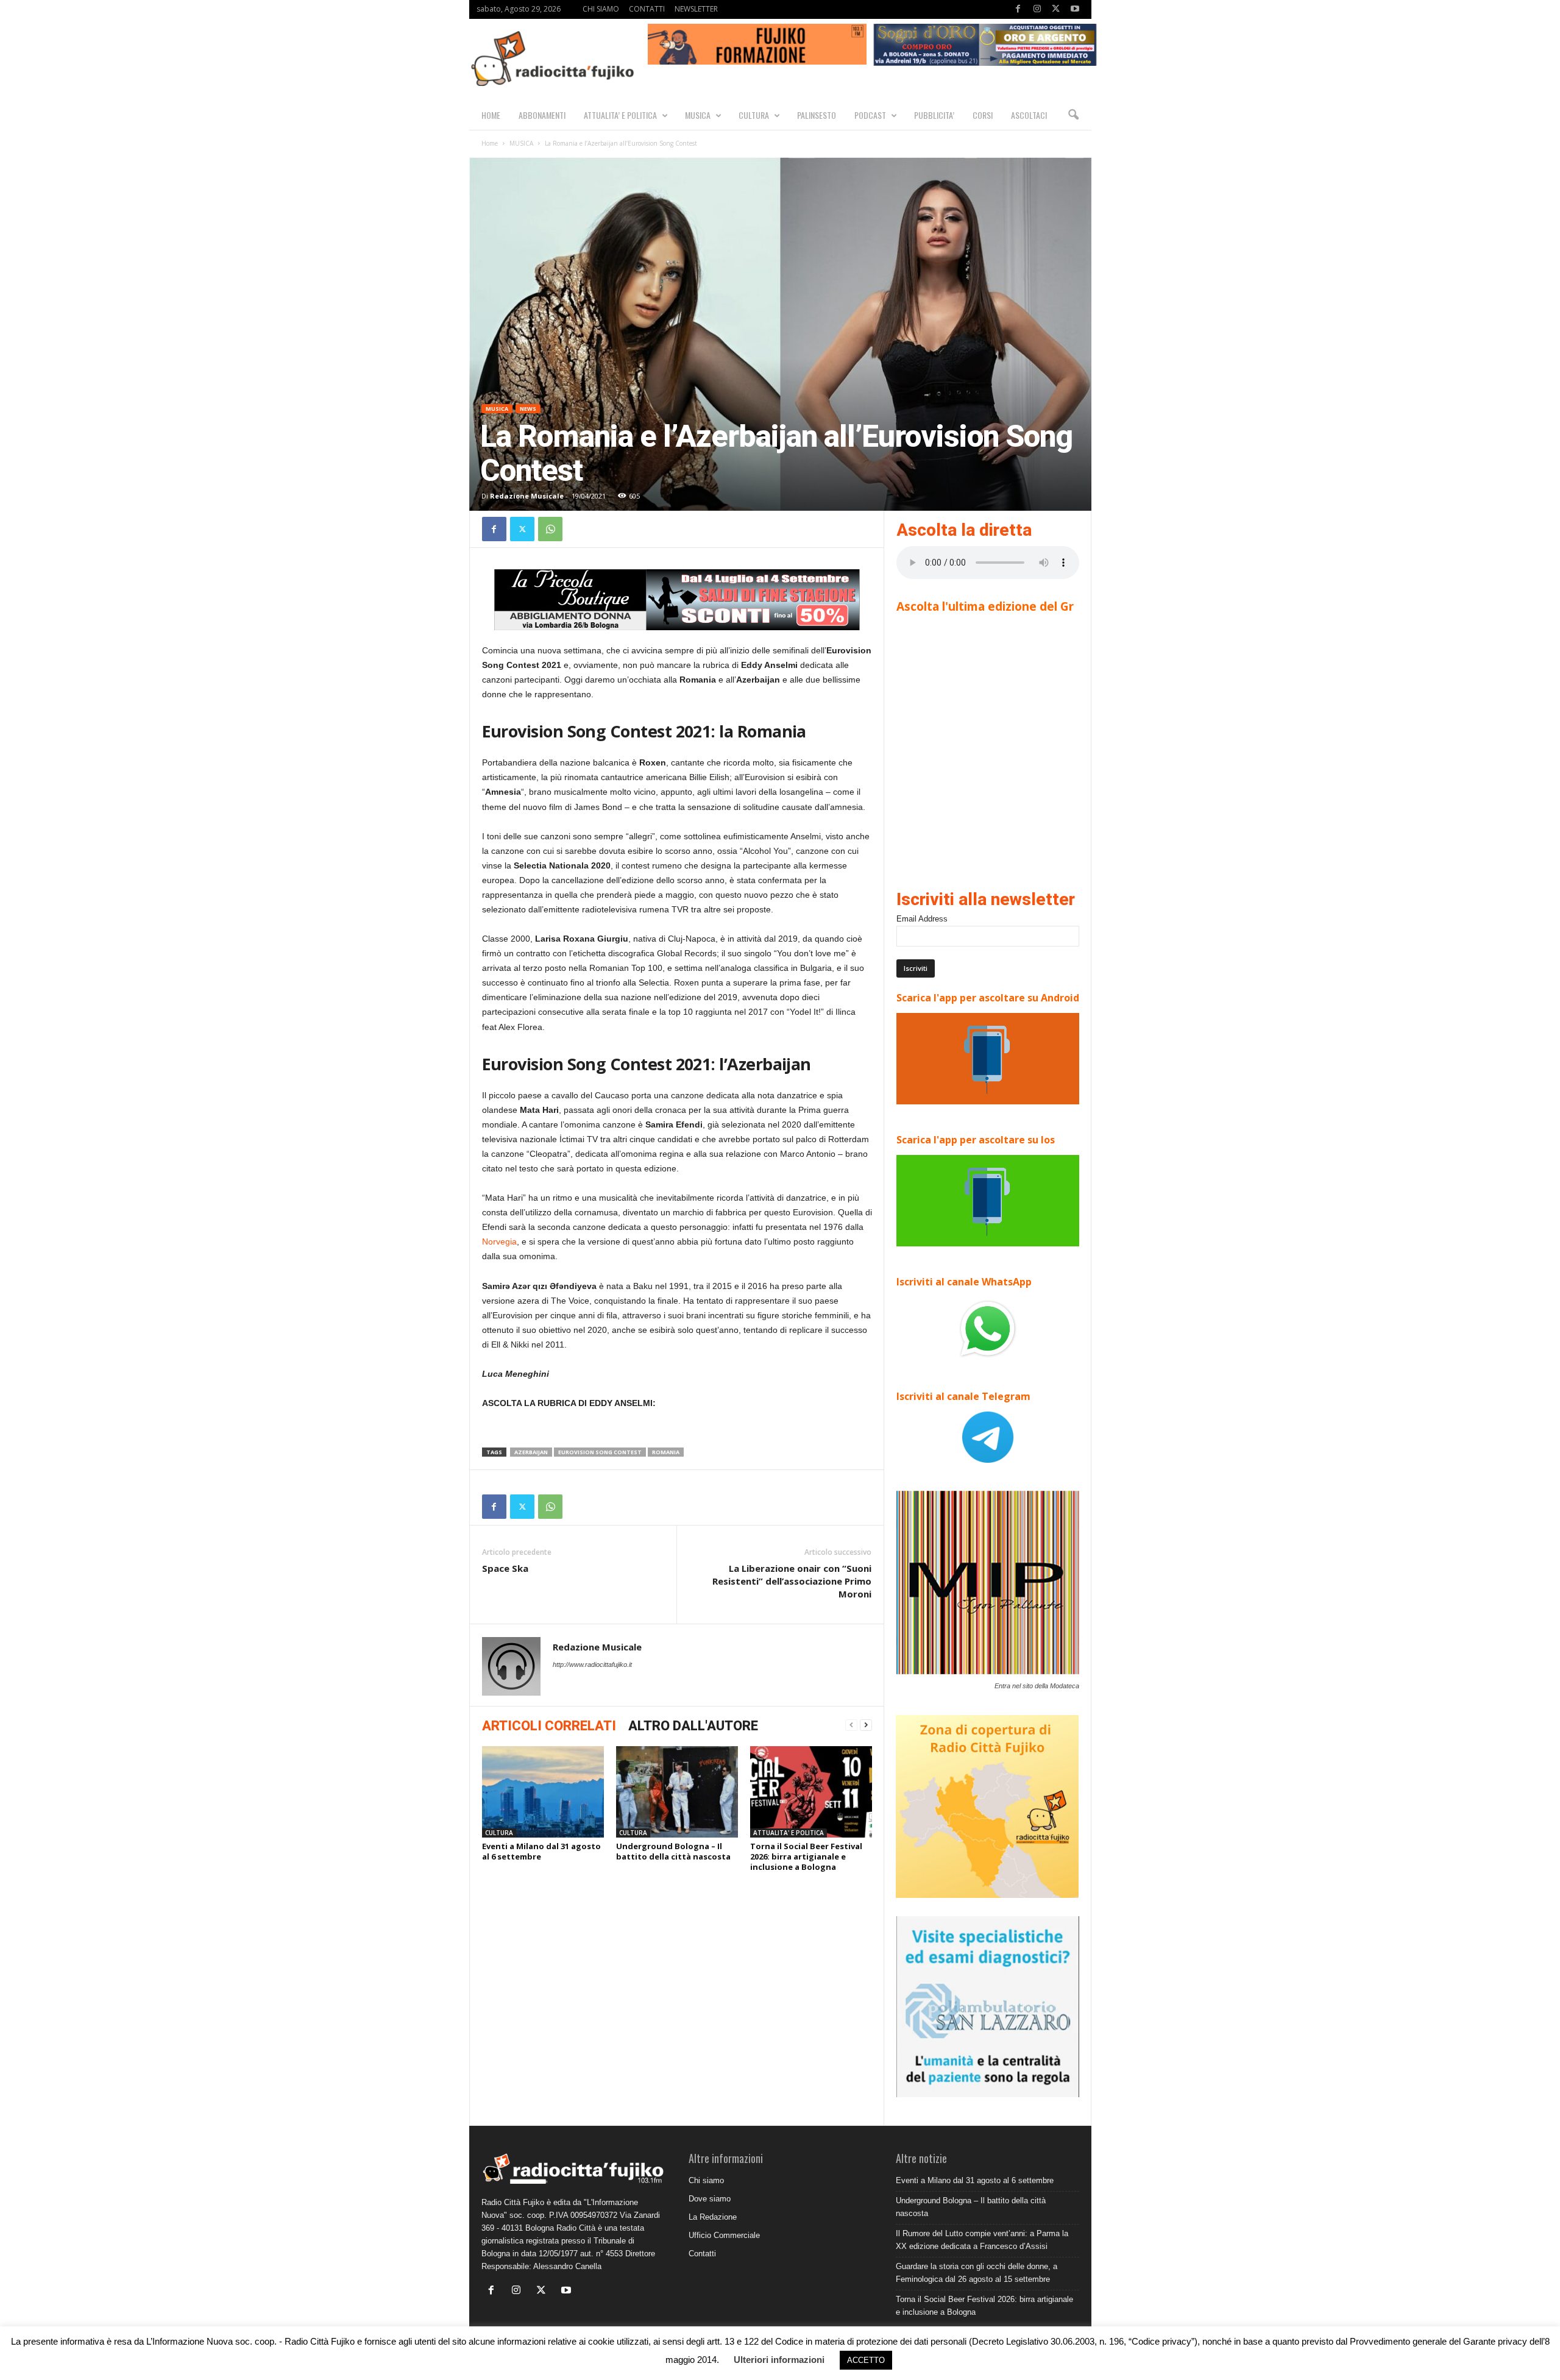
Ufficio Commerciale (724, 2235)
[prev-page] (851, 1725)
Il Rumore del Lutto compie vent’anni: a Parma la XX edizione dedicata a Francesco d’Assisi (982, 2240)
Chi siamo (706, 2180)
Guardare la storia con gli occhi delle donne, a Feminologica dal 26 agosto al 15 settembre (977, 2273)
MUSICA (698, 115)
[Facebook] (1018, 9)
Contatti (702, 2254)
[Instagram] (1037, 9)
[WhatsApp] (550, 529)
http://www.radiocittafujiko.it (592, 1664)
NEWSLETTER (696, 9)
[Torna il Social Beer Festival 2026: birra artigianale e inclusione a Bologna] (811, 1792)
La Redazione (713, 2217)
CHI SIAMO (601, 9)
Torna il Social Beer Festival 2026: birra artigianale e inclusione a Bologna (806, 1856)
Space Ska (505, 1568)
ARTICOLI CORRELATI (549, 1726)
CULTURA (754, 115)
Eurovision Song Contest (600, 1452)
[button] (1073, 115)
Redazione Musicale (527, 496)
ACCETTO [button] (866, 2360)
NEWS (528, 409)
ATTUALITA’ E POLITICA (620, 115)
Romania (666, 1452)
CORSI (983, 115)
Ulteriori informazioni (779, 2360)
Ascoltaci (1029, 115)
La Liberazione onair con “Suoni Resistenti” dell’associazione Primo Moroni (792, 1581)
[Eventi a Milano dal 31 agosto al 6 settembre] (543, 1792)
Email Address (922, 919)
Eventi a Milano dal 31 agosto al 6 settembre (541, 1851)
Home (490, 143)
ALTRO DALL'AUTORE (693, 1726)
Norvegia (499, 1242)
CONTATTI (647, 9)
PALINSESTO (817, 115)
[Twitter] (1056, 9)
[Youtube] (1075, 9)
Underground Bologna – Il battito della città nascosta (673, 1851)
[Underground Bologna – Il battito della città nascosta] (677, 1792)
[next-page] (866, 1725)
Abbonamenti (542, 115)
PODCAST (870, 115)
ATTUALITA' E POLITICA (789, 1833)
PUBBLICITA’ (934, 115)
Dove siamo (710, 2199)
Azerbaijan (531, 1452)
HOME (491, 115)
